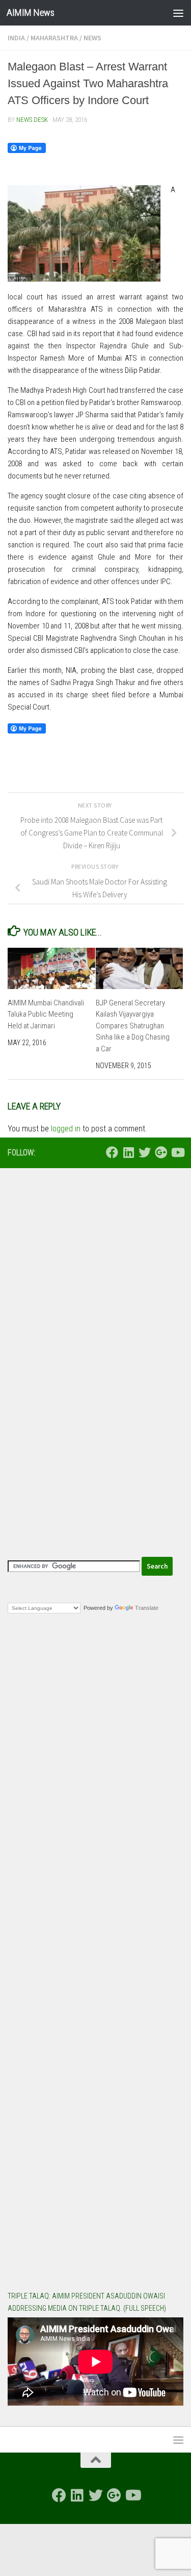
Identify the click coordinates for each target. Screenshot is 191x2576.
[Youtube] (177, 1152)
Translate (147, 1608)
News (92, 38)
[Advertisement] (95, 1279)
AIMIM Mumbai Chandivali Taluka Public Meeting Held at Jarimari (46, 1014)
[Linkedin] (128, 1152)
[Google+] (161, 1152)
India (16, 38)
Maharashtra (54, 38)
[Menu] (178, 13)
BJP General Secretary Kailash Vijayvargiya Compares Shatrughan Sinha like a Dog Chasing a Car (133, 1026)
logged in (66, 1129)
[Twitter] (145, 1152)
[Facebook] (112, 1152)
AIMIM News (30, 12)
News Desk (32, 120)
